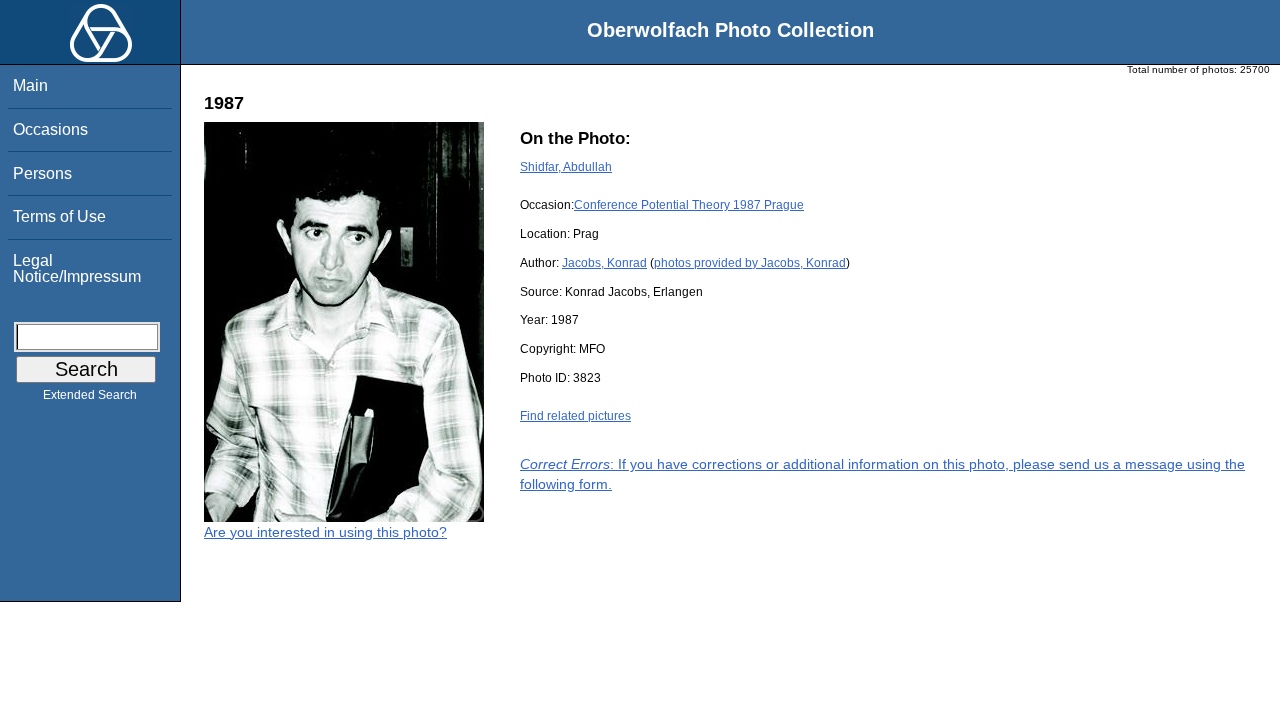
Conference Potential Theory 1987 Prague (689, 205)
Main (30, 85)
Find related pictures (575, 416)
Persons (42, 173)
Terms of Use (59, 216)
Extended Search (90, 395)
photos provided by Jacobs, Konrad (750, 263)
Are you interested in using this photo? (325, 532)
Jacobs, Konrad (604, 263)
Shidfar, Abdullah (566, 167)
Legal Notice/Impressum (77, 268)
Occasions (50, 129)
